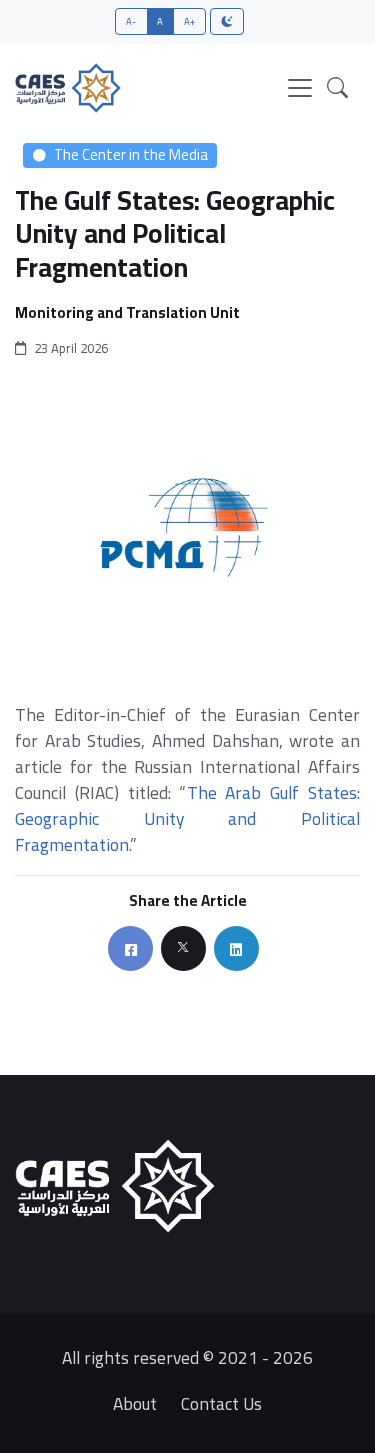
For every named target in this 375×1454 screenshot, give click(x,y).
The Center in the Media (131, 155)
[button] (337, 87)
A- (131, 21)
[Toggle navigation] (300, 88)
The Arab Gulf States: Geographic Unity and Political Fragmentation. (187, 818)
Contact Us (221, 1403)
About (135, 1403)
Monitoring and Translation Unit (127, 313)
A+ (190, 21)
